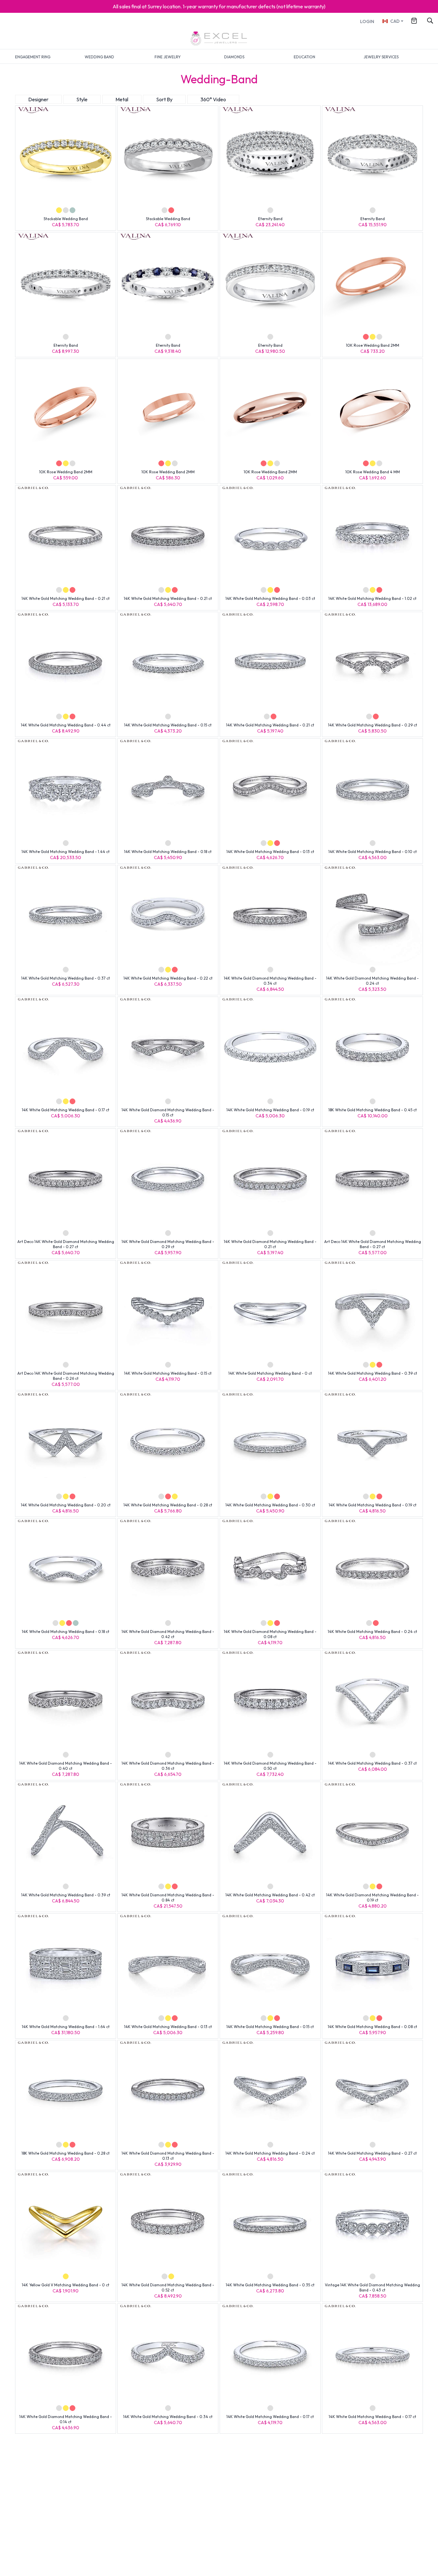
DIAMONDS (234, 57)
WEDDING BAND (99, 57)
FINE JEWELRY (168, 57)
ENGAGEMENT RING (33, 57)
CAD (395, 21)
